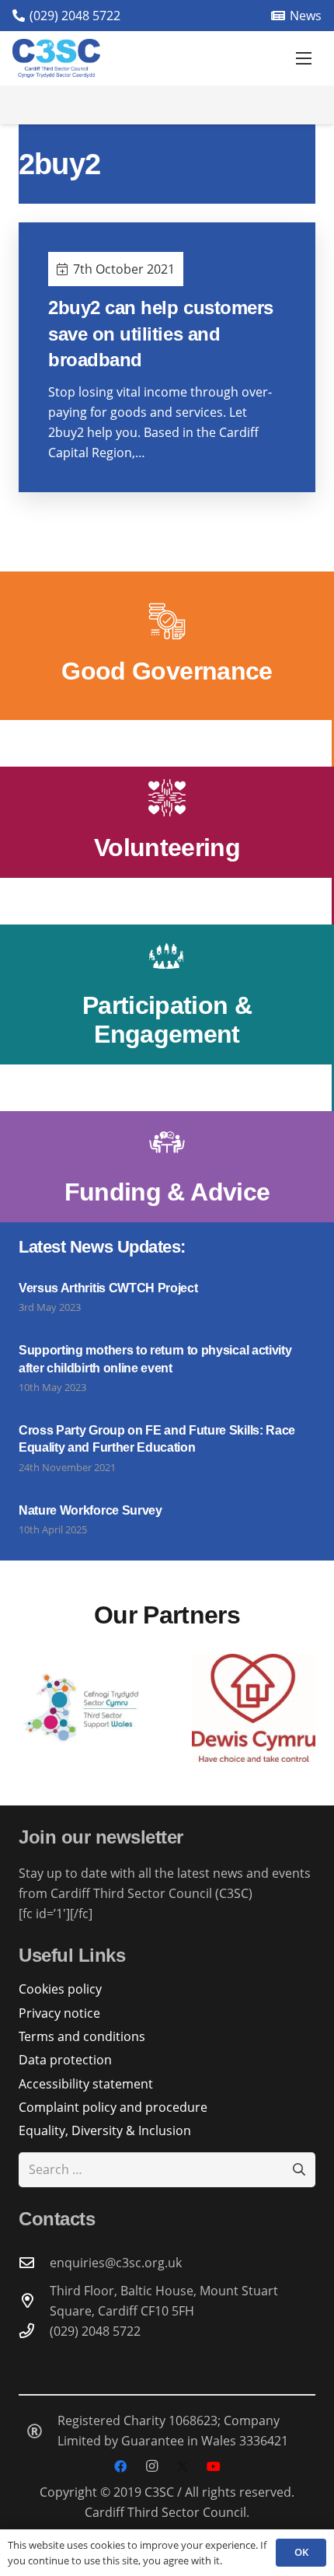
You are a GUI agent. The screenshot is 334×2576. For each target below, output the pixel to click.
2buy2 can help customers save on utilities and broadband (160, 334)
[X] (183, 2466)
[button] (304, 58)
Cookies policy (60, 1989)
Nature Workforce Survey (90, 1510)
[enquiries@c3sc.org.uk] (34, 2262)
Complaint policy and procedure (113, 2107)
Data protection (65, 2060)
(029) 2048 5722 (95, 2331)
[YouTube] (214, 2466)
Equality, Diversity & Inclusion (105, 2130)
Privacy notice (59, 2013)
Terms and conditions (82, 2036)
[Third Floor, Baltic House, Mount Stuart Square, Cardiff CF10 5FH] (34, 2300)
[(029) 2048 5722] (34, 2331)
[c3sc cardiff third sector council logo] (56, 58)
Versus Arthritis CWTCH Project (108, 1288)
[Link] (167, 646)
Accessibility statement (86, 2084)
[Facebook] (120, 2466)
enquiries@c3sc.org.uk (116, 2263)
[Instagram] (151, 2466)
